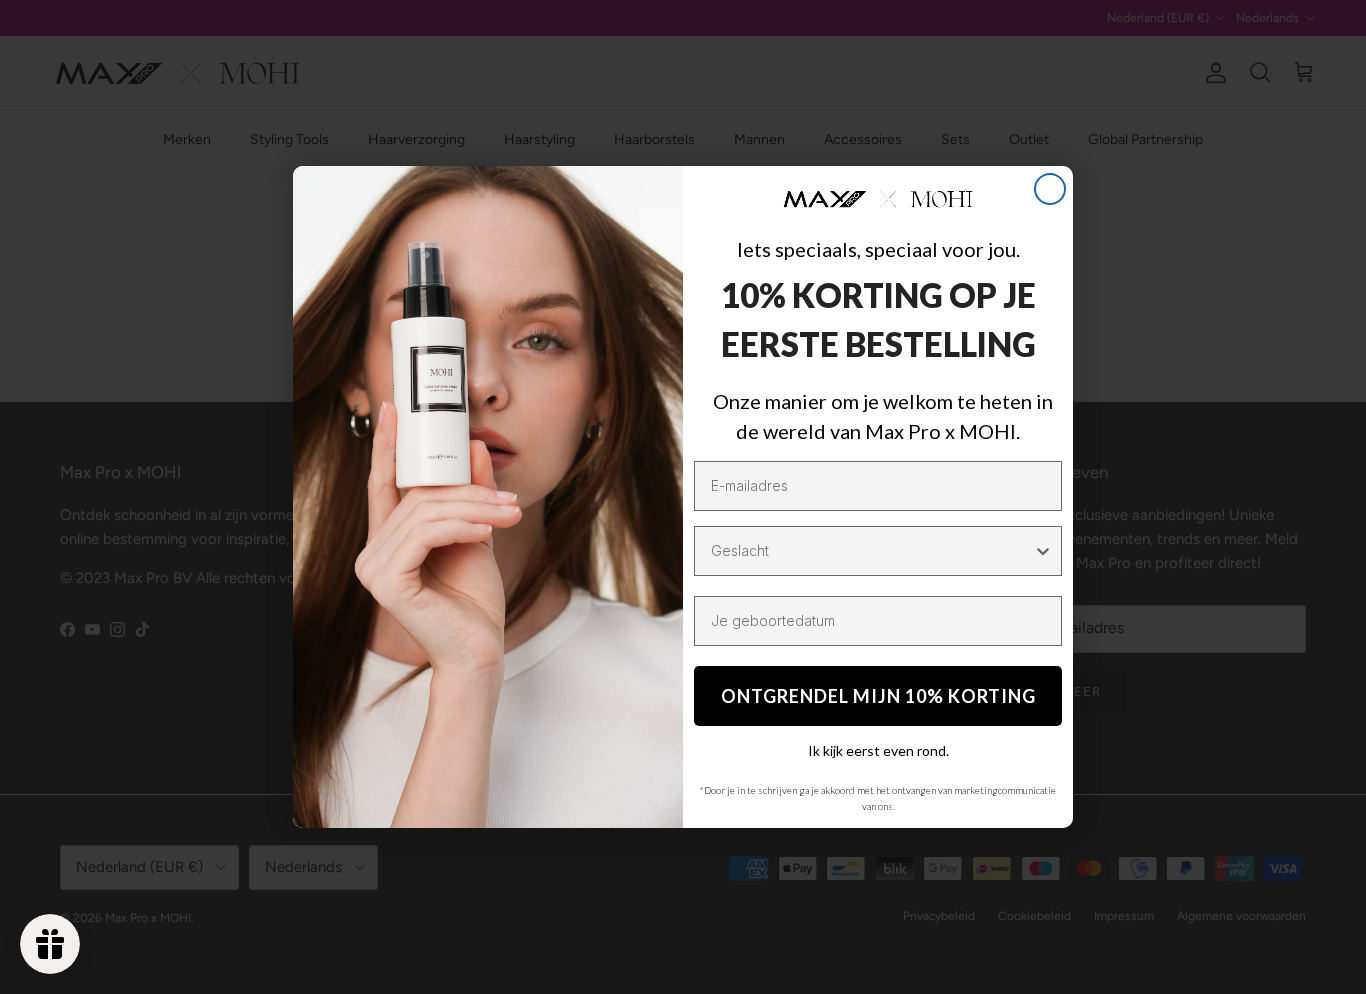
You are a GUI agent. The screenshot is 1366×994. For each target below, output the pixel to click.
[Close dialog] (1050, 189)
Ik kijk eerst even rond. (878, 750)
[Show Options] (1043, 551)
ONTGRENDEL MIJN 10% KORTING (878, 696)
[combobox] (872, 551)
